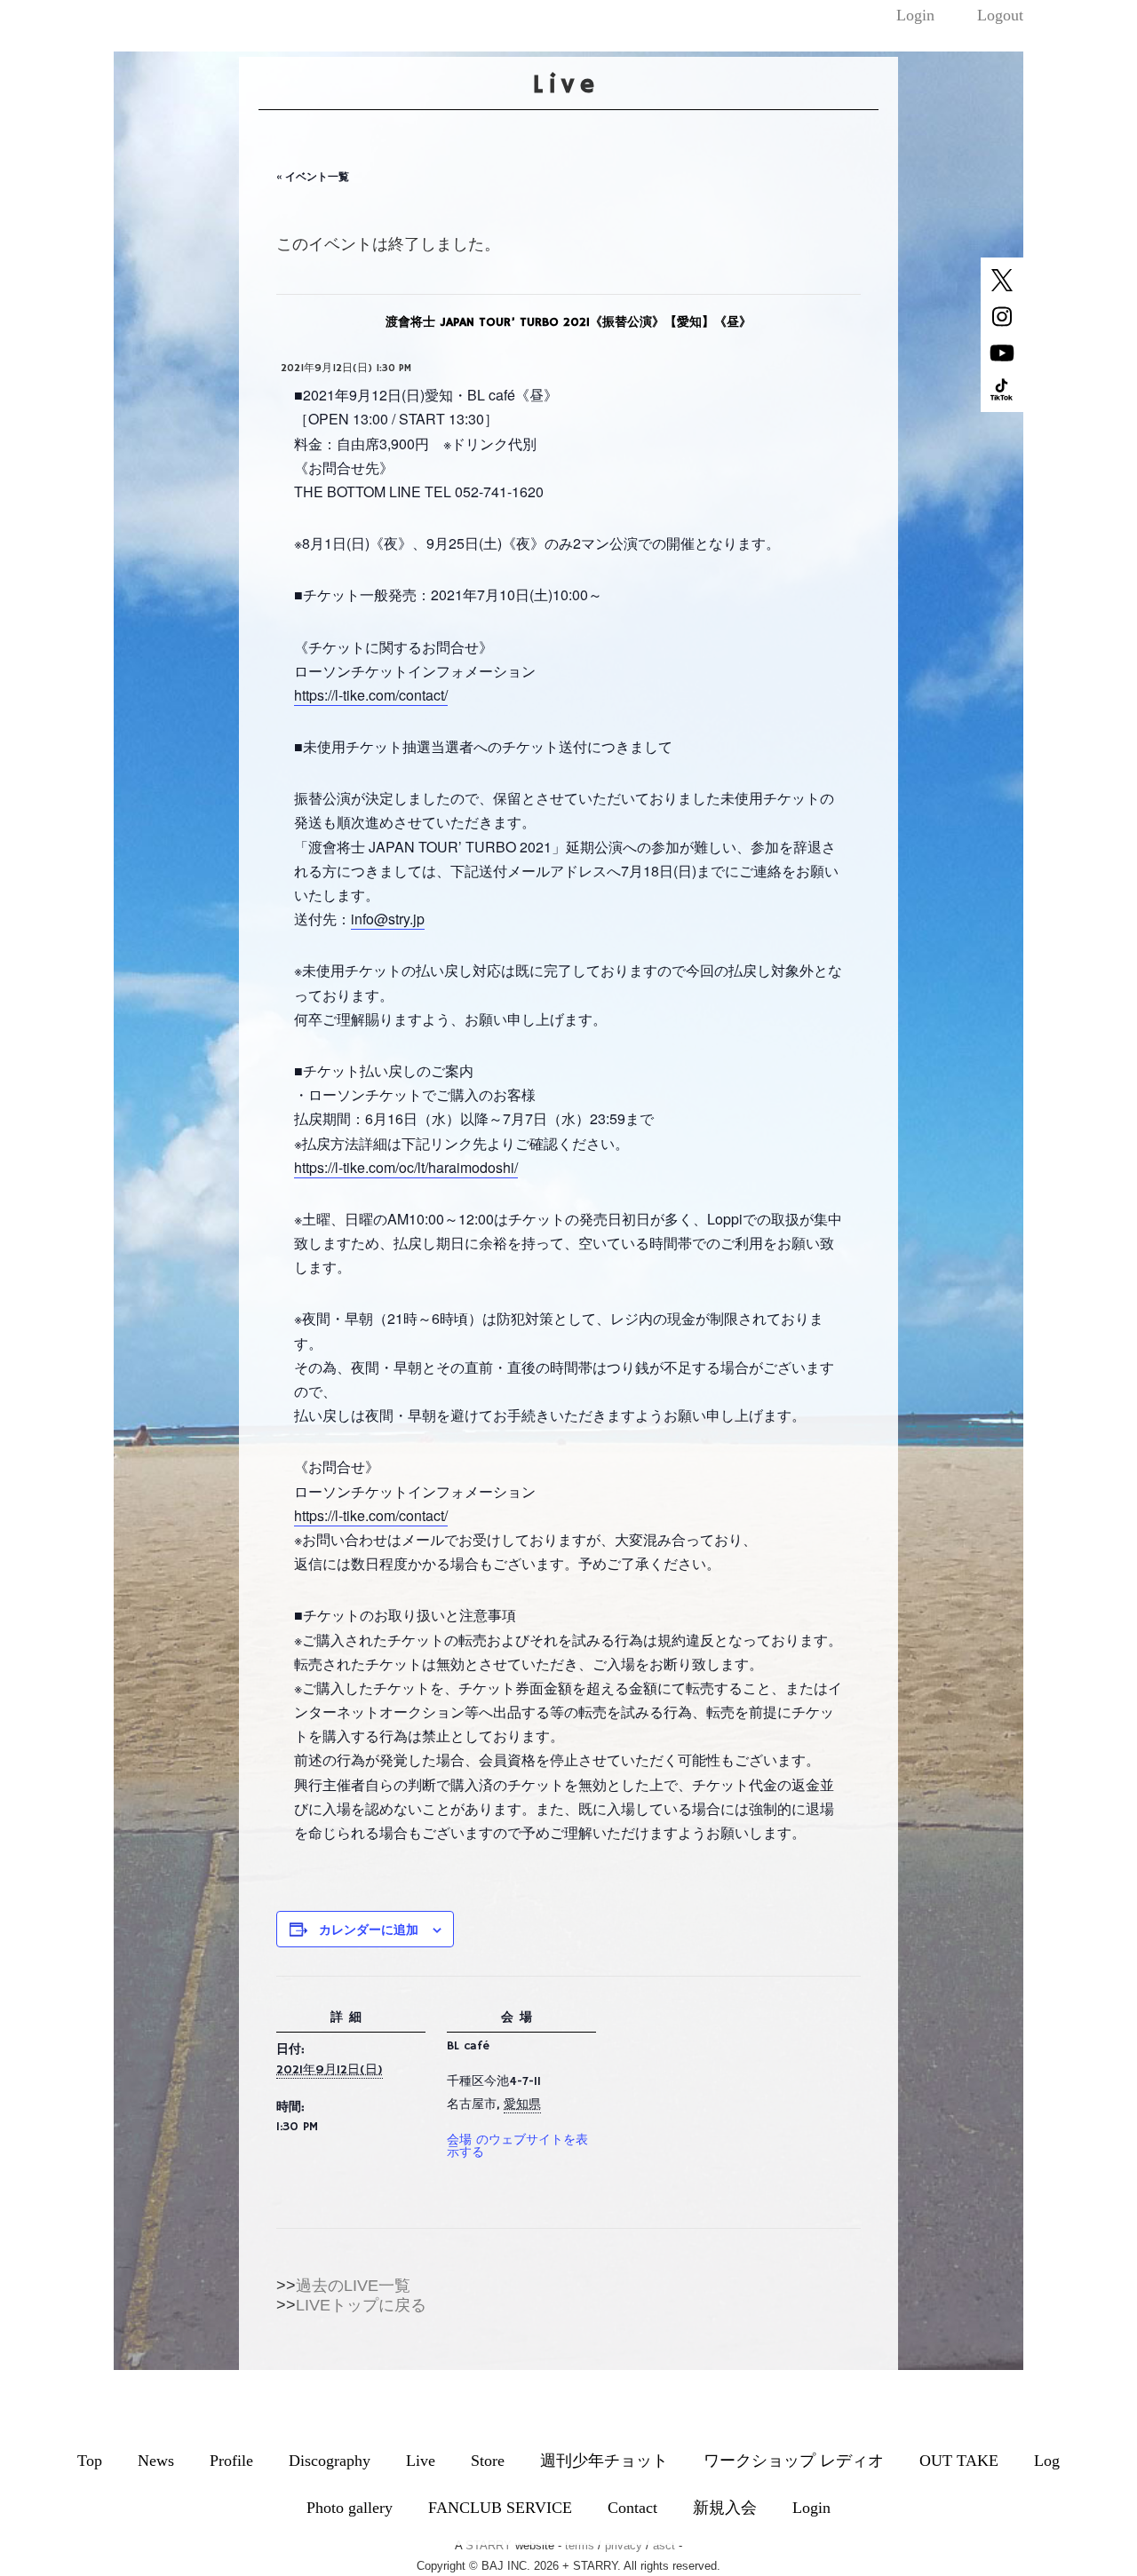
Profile (231, 2461)
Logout (1000, 15)
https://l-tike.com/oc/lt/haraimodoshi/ (406, 1167)
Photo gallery (350, 2508)
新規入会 (725, 2508)
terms (580, 2545)
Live (421, 2461)
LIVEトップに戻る (361, 2305)
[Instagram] (1002, 324)
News (156, 2461)
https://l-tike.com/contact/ (371, 695)
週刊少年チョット (604, 2461)
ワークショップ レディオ (794, 2461)
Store (488, 2461)
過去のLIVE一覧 (353, 2286)
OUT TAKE (959, 2461)
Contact (632, 2508)
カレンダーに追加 (369, 1929)
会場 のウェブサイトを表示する (517, 2146)
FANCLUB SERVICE (500, 2508)
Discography (330, 2461)
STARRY (489, 2545)
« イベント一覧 (313, 176)
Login (915, 15)
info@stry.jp (388, 919)
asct (664, 2545)
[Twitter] (1002, 288)
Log (1047, 2461)
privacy (624, 2545)
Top (90, 2461)
